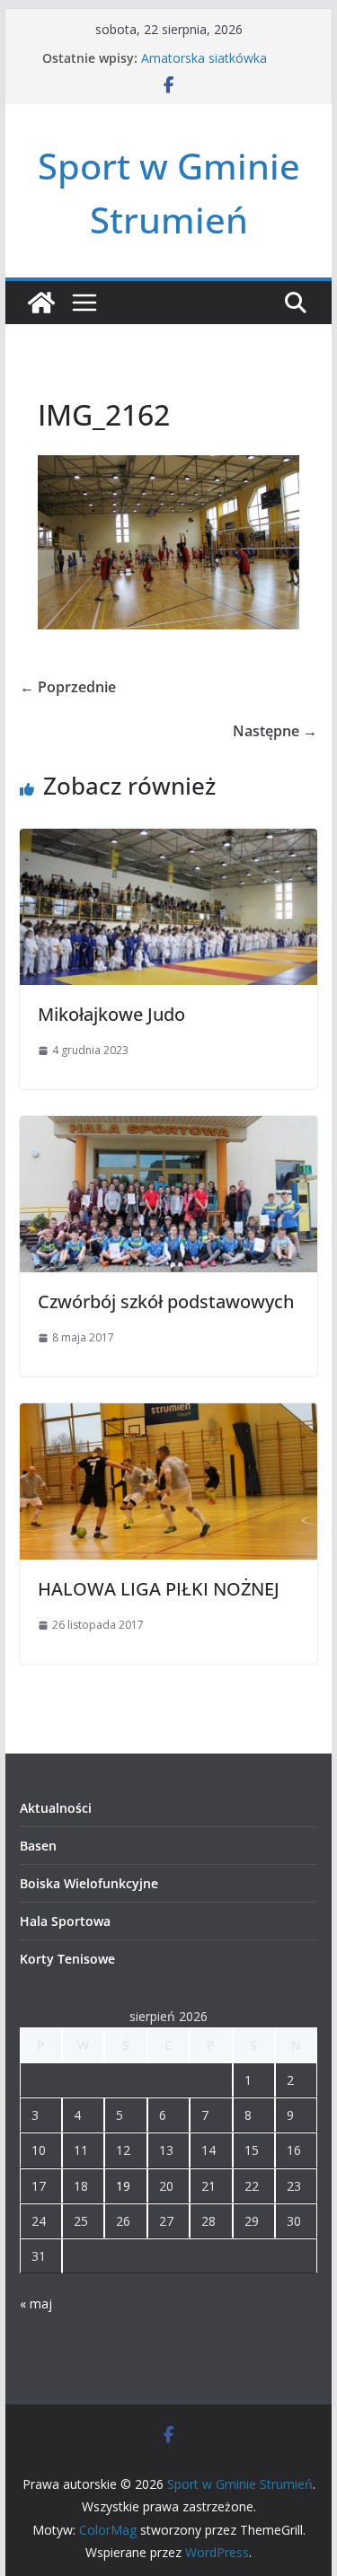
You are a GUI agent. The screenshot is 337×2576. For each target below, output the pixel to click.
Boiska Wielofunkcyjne (89, 1883)
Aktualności (56, 1808)
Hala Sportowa (65, 1921)
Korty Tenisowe (67, 1959)
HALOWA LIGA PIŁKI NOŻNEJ (159, 1589)
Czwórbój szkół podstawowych (166, 1301)
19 (123, 2186)
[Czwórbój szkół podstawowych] (169, 1129)
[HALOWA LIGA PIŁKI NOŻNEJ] (169, 1416)
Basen (38, 1846)
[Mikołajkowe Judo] (169, 841)
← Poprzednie (68, 687)
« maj (36, 2303)
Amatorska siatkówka (204, 58)
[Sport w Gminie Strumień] (41, 303)
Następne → (275, 731)
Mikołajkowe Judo (111, 1014)
